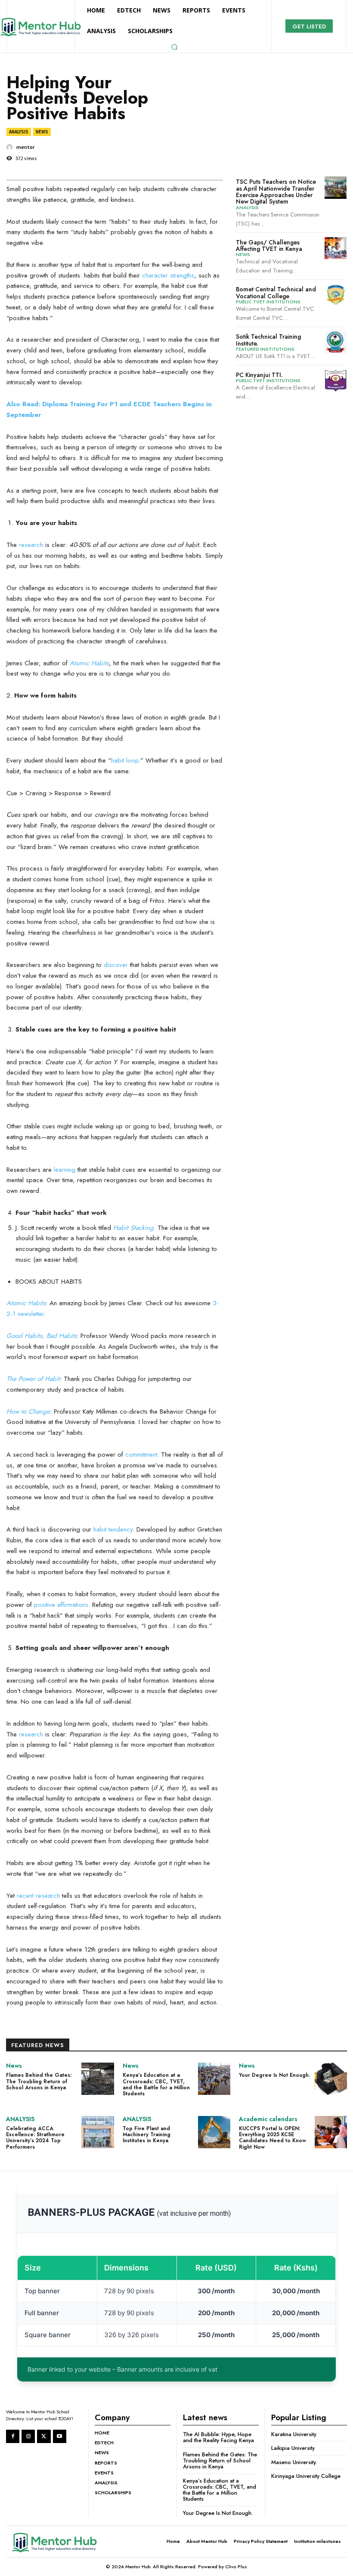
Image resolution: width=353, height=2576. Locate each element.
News (42, 132)
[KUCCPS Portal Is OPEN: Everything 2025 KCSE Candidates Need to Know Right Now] (331, 2132)
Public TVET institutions (268, 302)
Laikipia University (293, 2448)
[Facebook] (13, 2436)
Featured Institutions (265, 349)
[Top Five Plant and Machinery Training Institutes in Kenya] (214, 2132)
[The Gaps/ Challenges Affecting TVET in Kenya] (336, 248)
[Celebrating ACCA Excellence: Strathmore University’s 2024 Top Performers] (98, 2132)
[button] (174, 47)
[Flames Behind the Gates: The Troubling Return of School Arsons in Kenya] (98, 2079)
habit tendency (113, 1529)
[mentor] (11, 147)
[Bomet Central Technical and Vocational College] (336, 295)
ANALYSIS (19, 132)
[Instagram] (28, 2436)
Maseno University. (294, 2462)
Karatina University (294, 2434)
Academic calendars (268, 2119)
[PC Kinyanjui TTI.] (336, 381)
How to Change (28, 1412)
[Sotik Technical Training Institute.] (336, 342)
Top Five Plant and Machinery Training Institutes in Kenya (147, 2135)
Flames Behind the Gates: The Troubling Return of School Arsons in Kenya (39, 2081)
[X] (44, 2436)
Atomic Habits (89, 663)
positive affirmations (61, 1605)
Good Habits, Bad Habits (42, 1336)
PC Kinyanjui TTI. (259, 375)
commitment (141, 1455)
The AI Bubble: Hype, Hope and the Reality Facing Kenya (218, 2437)
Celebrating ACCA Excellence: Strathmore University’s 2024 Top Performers (35, 2138)
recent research (38, 1896)
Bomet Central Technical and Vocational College (276, 292)
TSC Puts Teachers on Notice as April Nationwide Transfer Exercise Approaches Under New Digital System (276, 192)
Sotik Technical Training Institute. (268, 340)
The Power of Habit (33, 1379)
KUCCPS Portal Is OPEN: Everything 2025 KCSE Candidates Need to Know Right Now (272, 2138)
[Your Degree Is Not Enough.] (331, 2079)
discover (116, 965)
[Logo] (62, 2542)
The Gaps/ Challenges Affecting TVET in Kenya (269, 246)
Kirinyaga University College (306, 2476)
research (31, 545)
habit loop (125, 760)
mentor (25, 147)
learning (65, 1170)
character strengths (168, 275)
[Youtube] (60, 2436)
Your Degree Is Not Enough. (274, 2075)
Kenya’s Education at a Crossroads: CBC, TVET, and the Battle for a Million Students (156, 2084)
